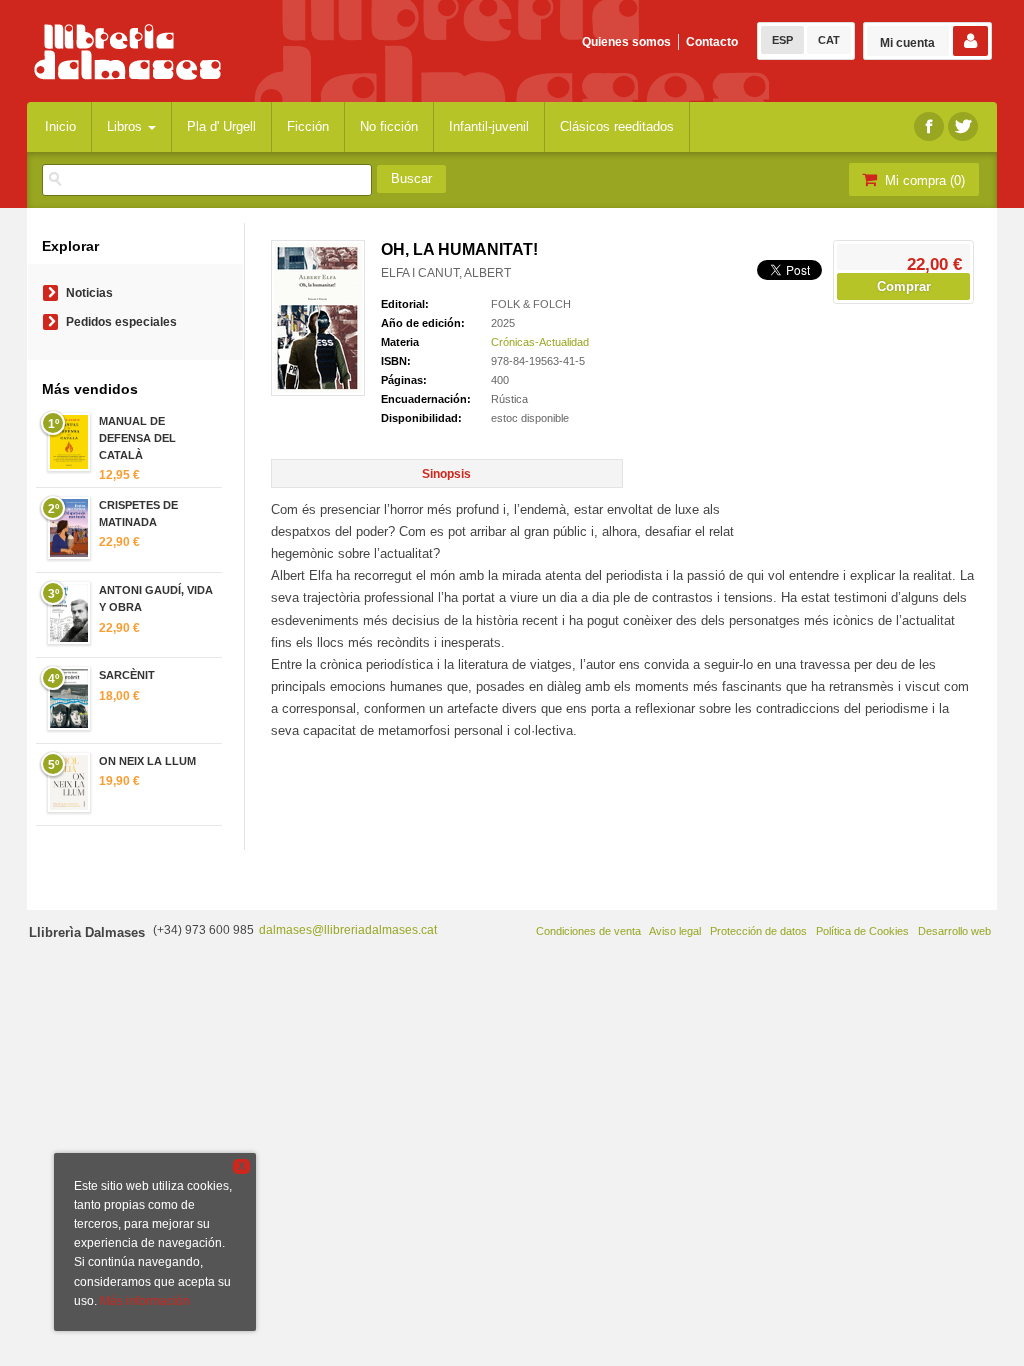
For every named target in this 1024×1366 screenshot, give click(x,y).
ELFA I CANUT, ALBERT (446, 273)
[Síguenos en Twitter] (963, 126)
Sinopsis (446, 474)
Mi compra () (923, 180)
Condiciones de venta (588, 931)
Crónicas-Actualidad (540, 342)
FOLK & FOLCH (531, 304)
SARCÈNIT (127, 675)
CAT (829, 40)
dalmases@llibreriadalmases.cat (348, 930)
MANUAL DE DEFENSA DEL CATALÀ (137, 438)
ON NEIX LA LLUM (147, 761)
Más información (145, 1301)
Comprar (904, 286)
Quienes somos (626, 42)
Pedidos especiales (121, 322)
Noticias (89, 293)
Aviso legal (675, 931)
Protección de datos (758, 931)
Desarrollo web (954, 931)
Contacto (712, 42)
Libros (126, 126)
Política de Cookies (862, 931)
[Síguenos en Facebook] (929, 126)
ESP (782, 40)
